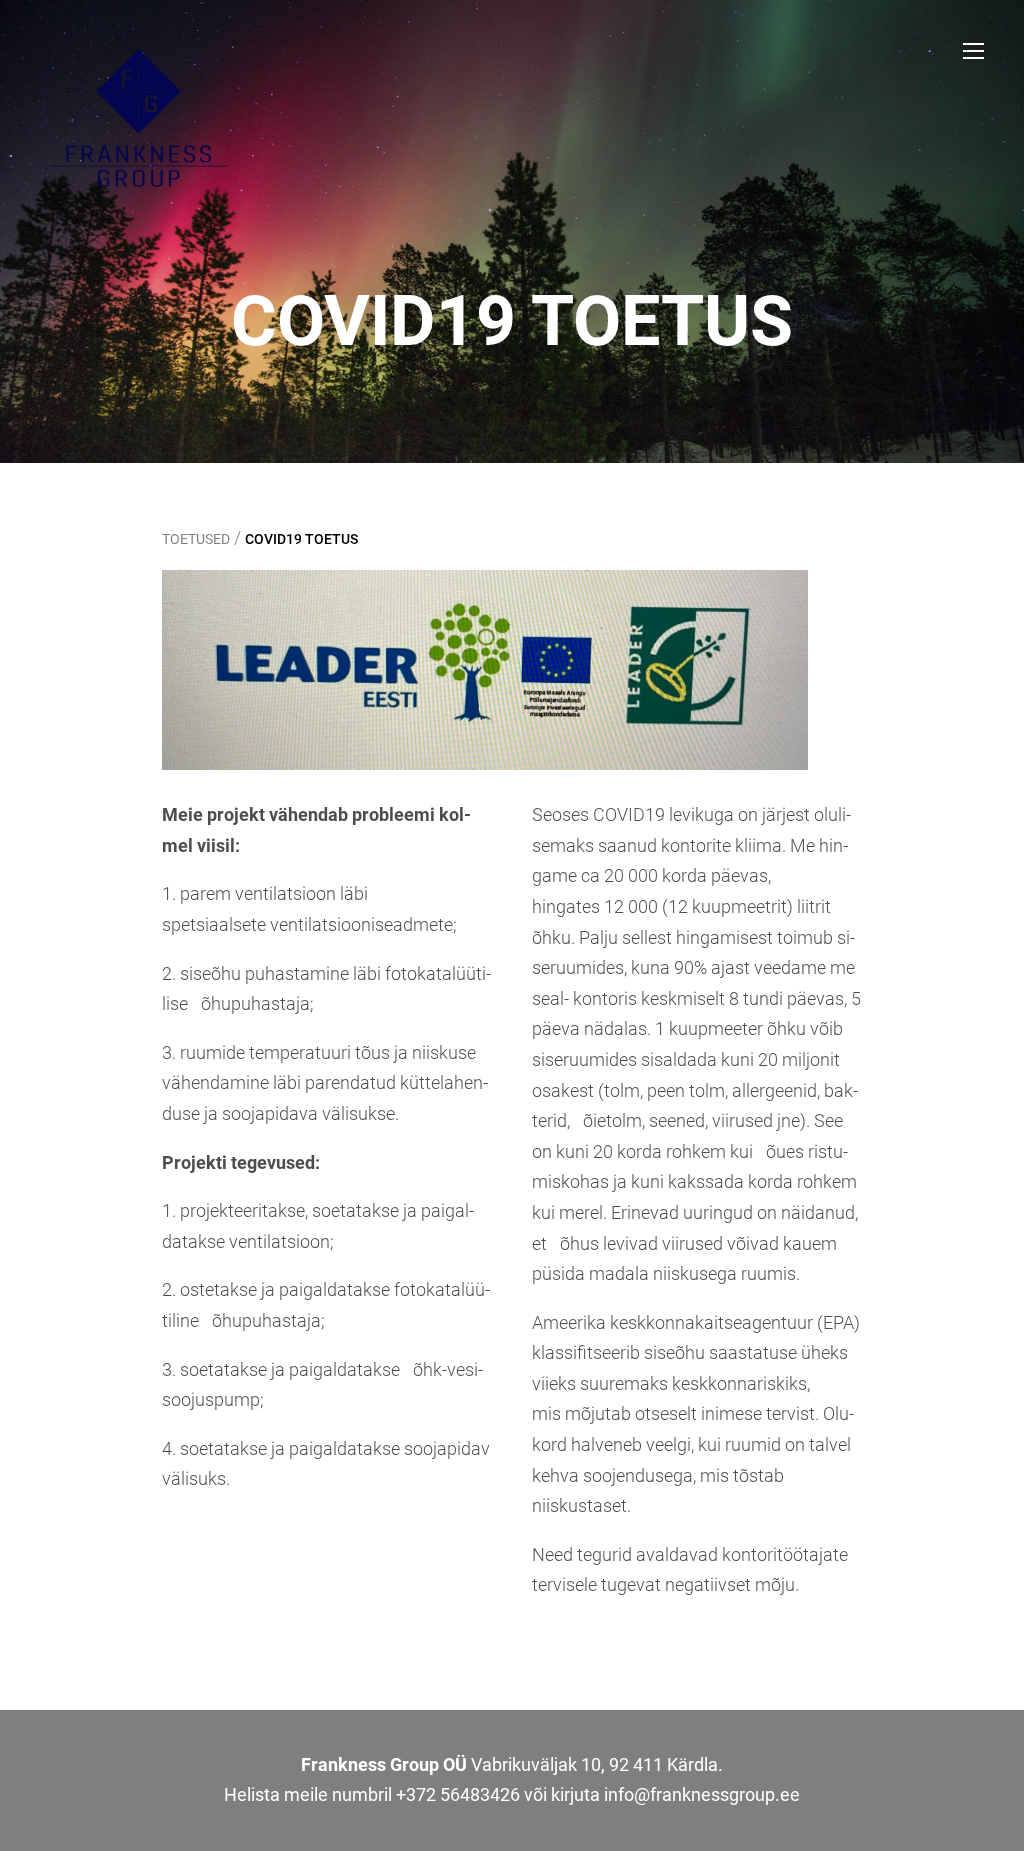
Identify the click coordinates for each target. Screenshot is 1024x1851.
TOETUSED (196, 539)
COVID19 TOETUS (301, 539)
